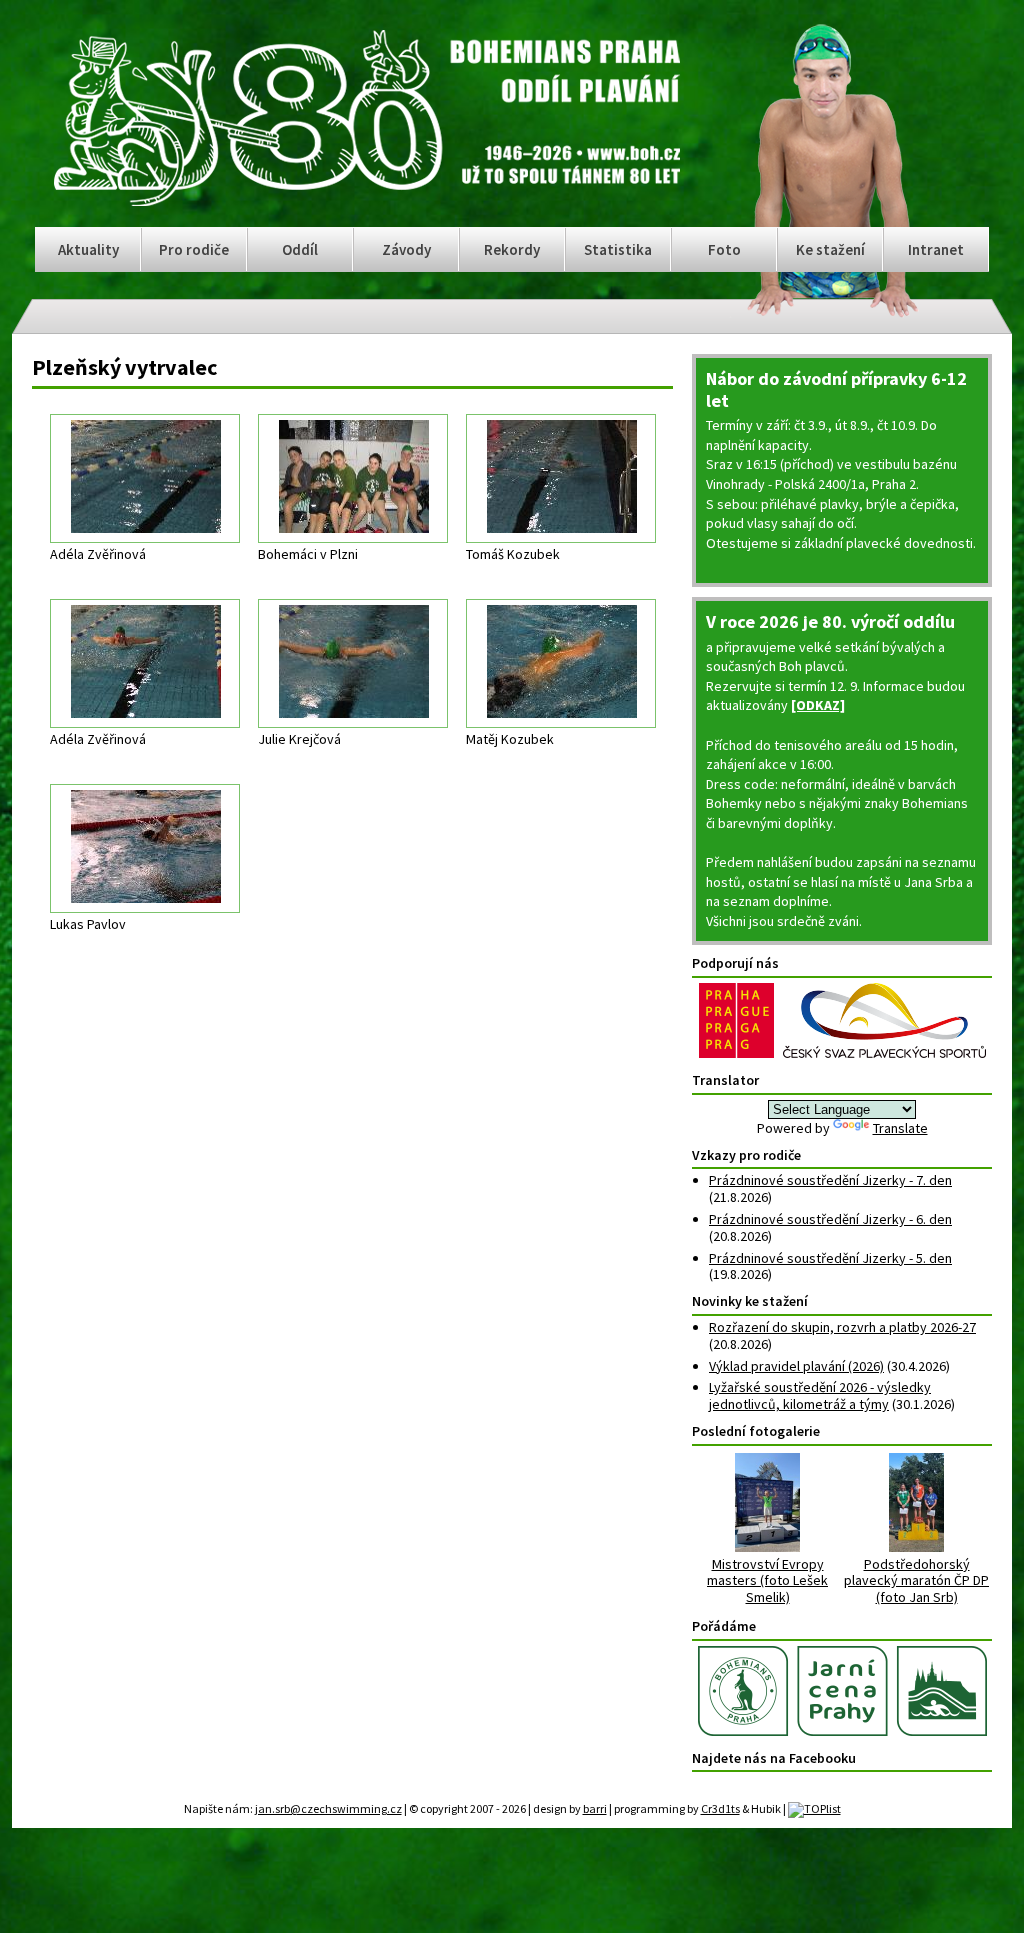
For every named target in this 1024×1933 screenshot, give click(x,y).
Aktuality (88, 249)
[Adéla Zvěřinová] (145, 478)
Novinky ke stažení (750, 1301)
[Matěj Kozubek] (561, 663)
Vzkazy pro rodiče (746, 1155)
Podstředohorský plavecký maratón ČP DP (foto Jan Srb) (916, 1580)
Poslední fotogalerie (756, 1431)
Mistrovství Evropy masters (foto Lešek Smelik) (767, 1580)
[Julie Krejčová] (353, 663)
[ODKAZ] (818, 705)
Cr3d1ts (720, 1808)
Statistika (618, 249)
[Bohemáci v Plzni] (353, 478)
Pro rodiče (194, 249)
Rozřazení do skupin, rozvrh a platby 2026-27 (842, 1327)
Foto (724, 249)
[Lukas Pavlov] (145, 848)
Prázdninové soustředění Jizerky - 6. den (830, 1219)
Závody (406, 249)
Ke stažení (830, 249)
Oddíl (300, 249)
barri (595, 1808)
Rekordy (512, 249)
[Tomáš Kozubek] (561, 478)
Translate (900, 1128)
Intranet (936, 249)
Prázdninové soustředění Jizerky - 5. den (830, 1258)
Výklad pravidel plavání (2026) (796, 1366)
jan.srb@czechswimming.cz (328, 1808)
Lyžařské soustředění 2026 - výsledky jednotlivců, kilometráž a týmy (820, 1395)
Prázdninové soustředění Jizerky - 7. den (830, 1180)
